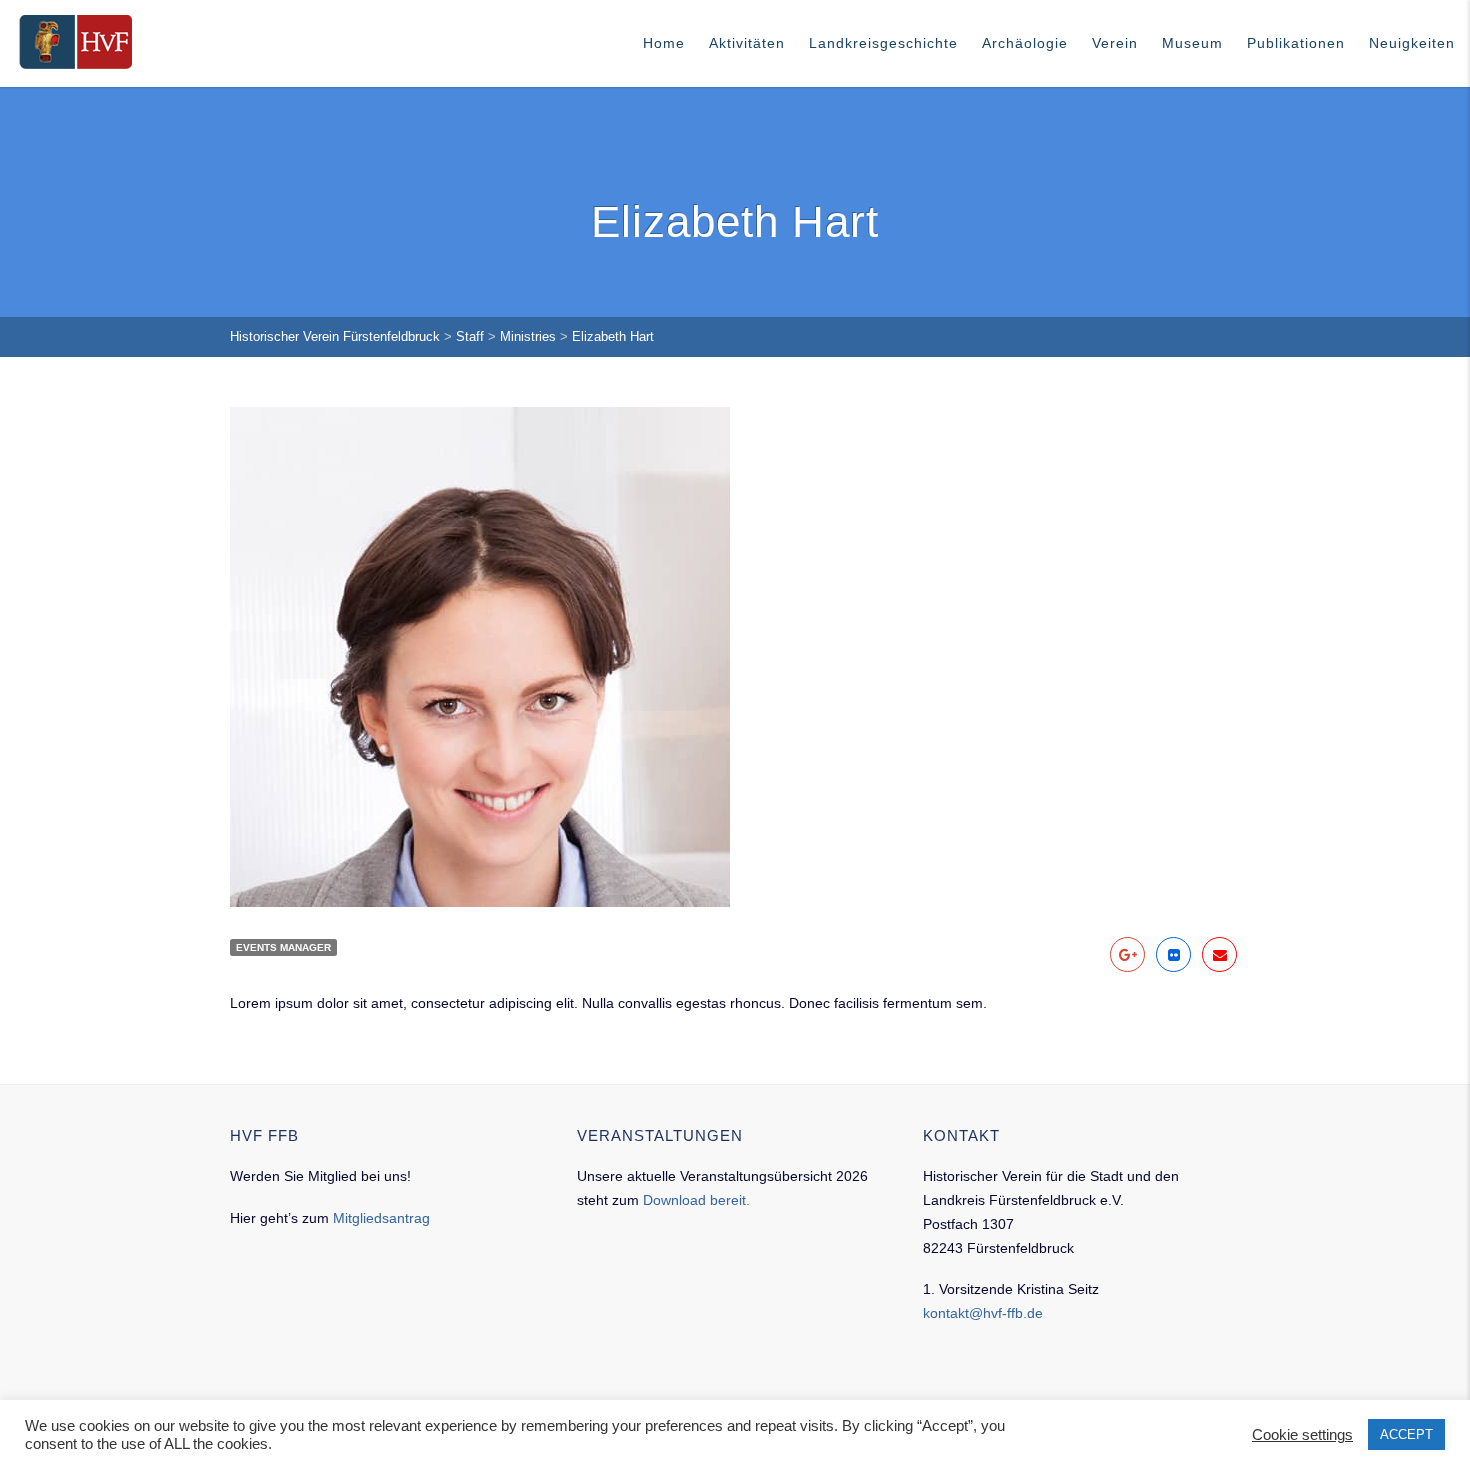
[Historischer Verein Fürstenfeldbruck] (75, 42)
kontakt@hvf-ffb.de (983, 1313)
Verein (1115, 43)
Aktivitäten (747, 43)
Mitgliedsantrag (381, 1218)
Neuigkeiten (1412, 43)
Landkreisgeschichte (883, 43)
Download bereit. (696, 1200)
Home (664, 43)
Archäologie (1025, 43)
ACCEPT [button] (1406, 1434)
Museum (1192, 43)
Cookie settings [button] (1302, 1435)
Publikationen (1296, 43)
